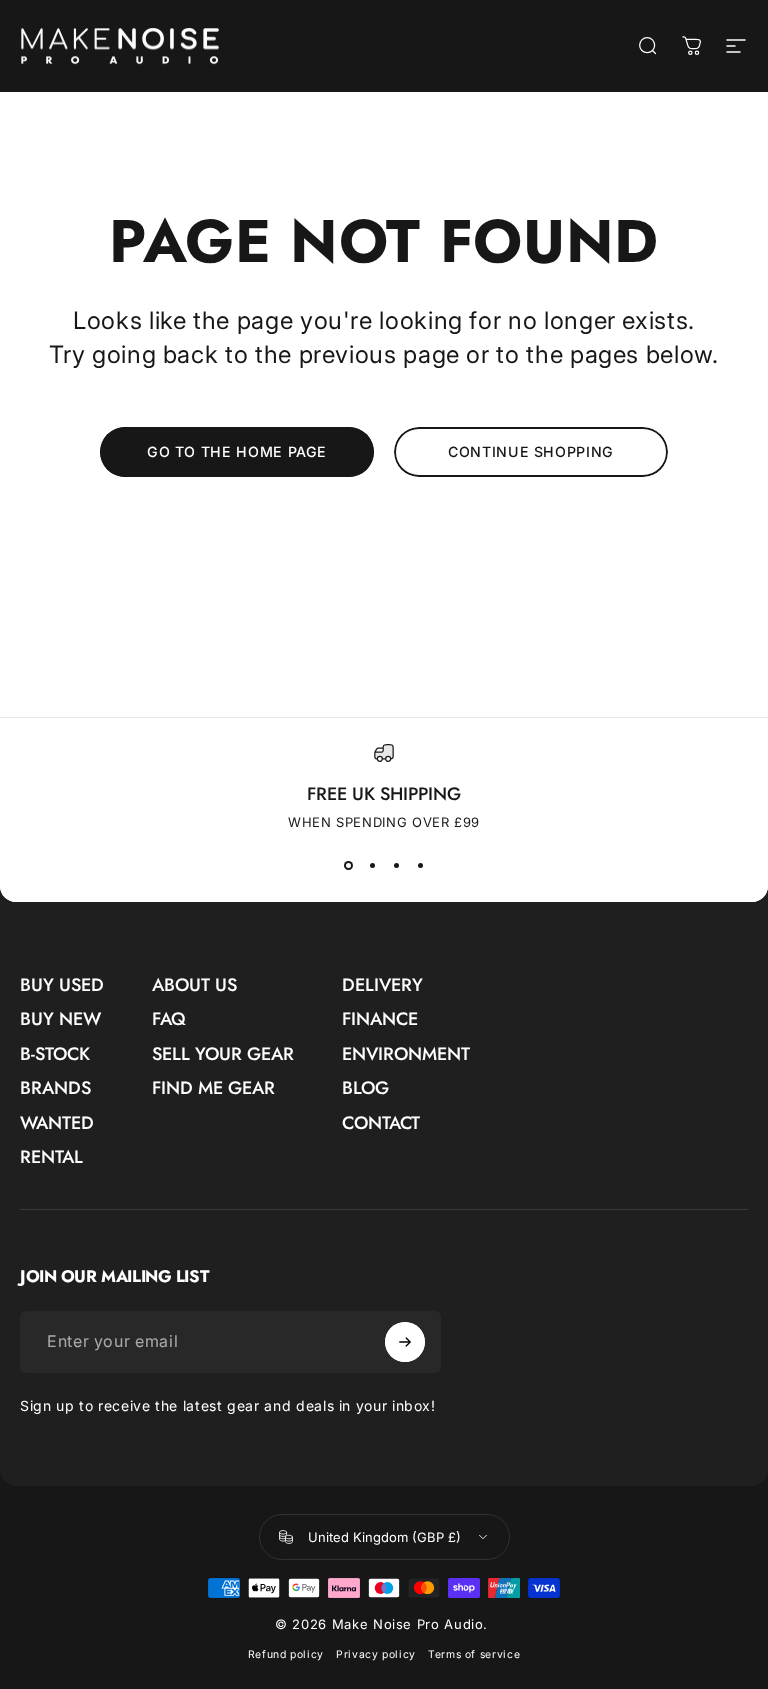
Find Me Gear (213, 1088)
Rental (51, 1157)
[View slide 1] (348, 866)
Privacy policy (376, 1654)
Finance (380, 1019)
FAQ (169, 1019)
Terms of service (474, 1654)
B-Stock (55, 1054)
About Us (194, 985)
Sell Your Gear (223, 1054)
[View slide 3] (396, 866)
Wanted (57, 1123)
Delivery (382, 985)
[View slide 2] (372, 866)
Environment (406, 1054)
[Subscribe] (405, 1342)
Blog (365, 1088)
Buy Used (62, 985)
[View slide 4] (420, 866)
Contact (381, 1123)
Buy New (60, 1019)
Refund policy (286, 1654)
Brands (55, 1088)
